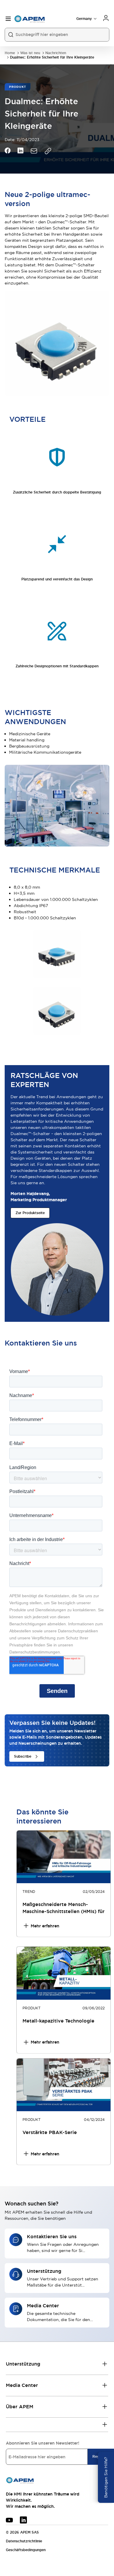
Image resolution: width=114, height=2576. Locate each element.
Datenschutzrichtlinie (24, 2541)
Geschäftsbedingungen (26, 2550)
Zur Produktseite (30, 1213)
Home (10, 53)
